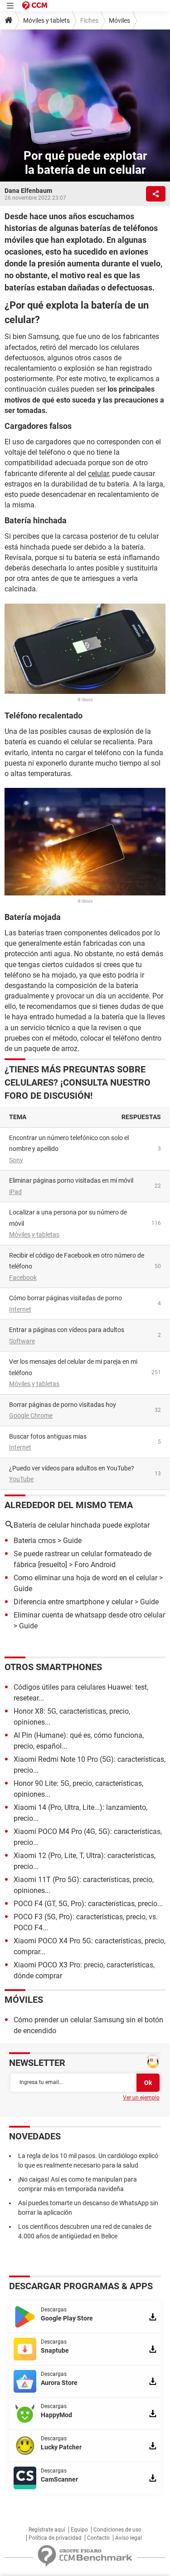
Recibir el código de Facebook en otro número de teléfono (77, 1261)
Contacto (98, 2538)
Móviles (119, 20)
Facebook (23, 1278)
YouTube (21, 1479)
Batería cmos (35, 1541)
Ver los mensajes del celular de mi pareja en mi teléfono (73, 1367)
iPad (15, 1192)
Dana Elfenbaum (28, 191)
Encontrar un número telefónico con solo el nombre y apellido (69, 1143)
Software (22, 1341)
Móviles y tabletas (34, 1234)
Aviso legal (129, 2538)
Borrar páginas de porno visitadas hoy (63, 1405)
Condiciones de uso (117, 2530)
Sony (16, 1160)
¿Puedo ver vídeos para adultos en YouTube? (72, 1468)
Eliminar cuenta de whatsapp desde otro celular (89, 1615)
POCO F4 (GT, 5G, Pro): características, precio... (88, 1904)
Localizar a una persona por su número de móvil (68, 1218)
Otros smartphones (53, 1667)
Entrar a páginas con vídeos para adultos (67, 1330)
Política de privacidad (55, 2538)
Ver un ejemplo (141, 2098)
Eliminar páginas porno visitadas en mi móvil (71, 1180)
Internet (20, 1309)
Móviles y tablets (46, 20)
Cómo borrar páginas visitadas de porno (66, 1298)
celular (98, 474)
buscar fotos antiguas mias (48, 1436)
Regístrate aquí (47, 2530)
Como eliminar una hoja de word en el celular (85, 1578)
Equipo (79, 2530)
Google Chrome (31, 1416)
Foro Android (95, 1565)
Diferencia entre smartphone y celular (73, 1602)
